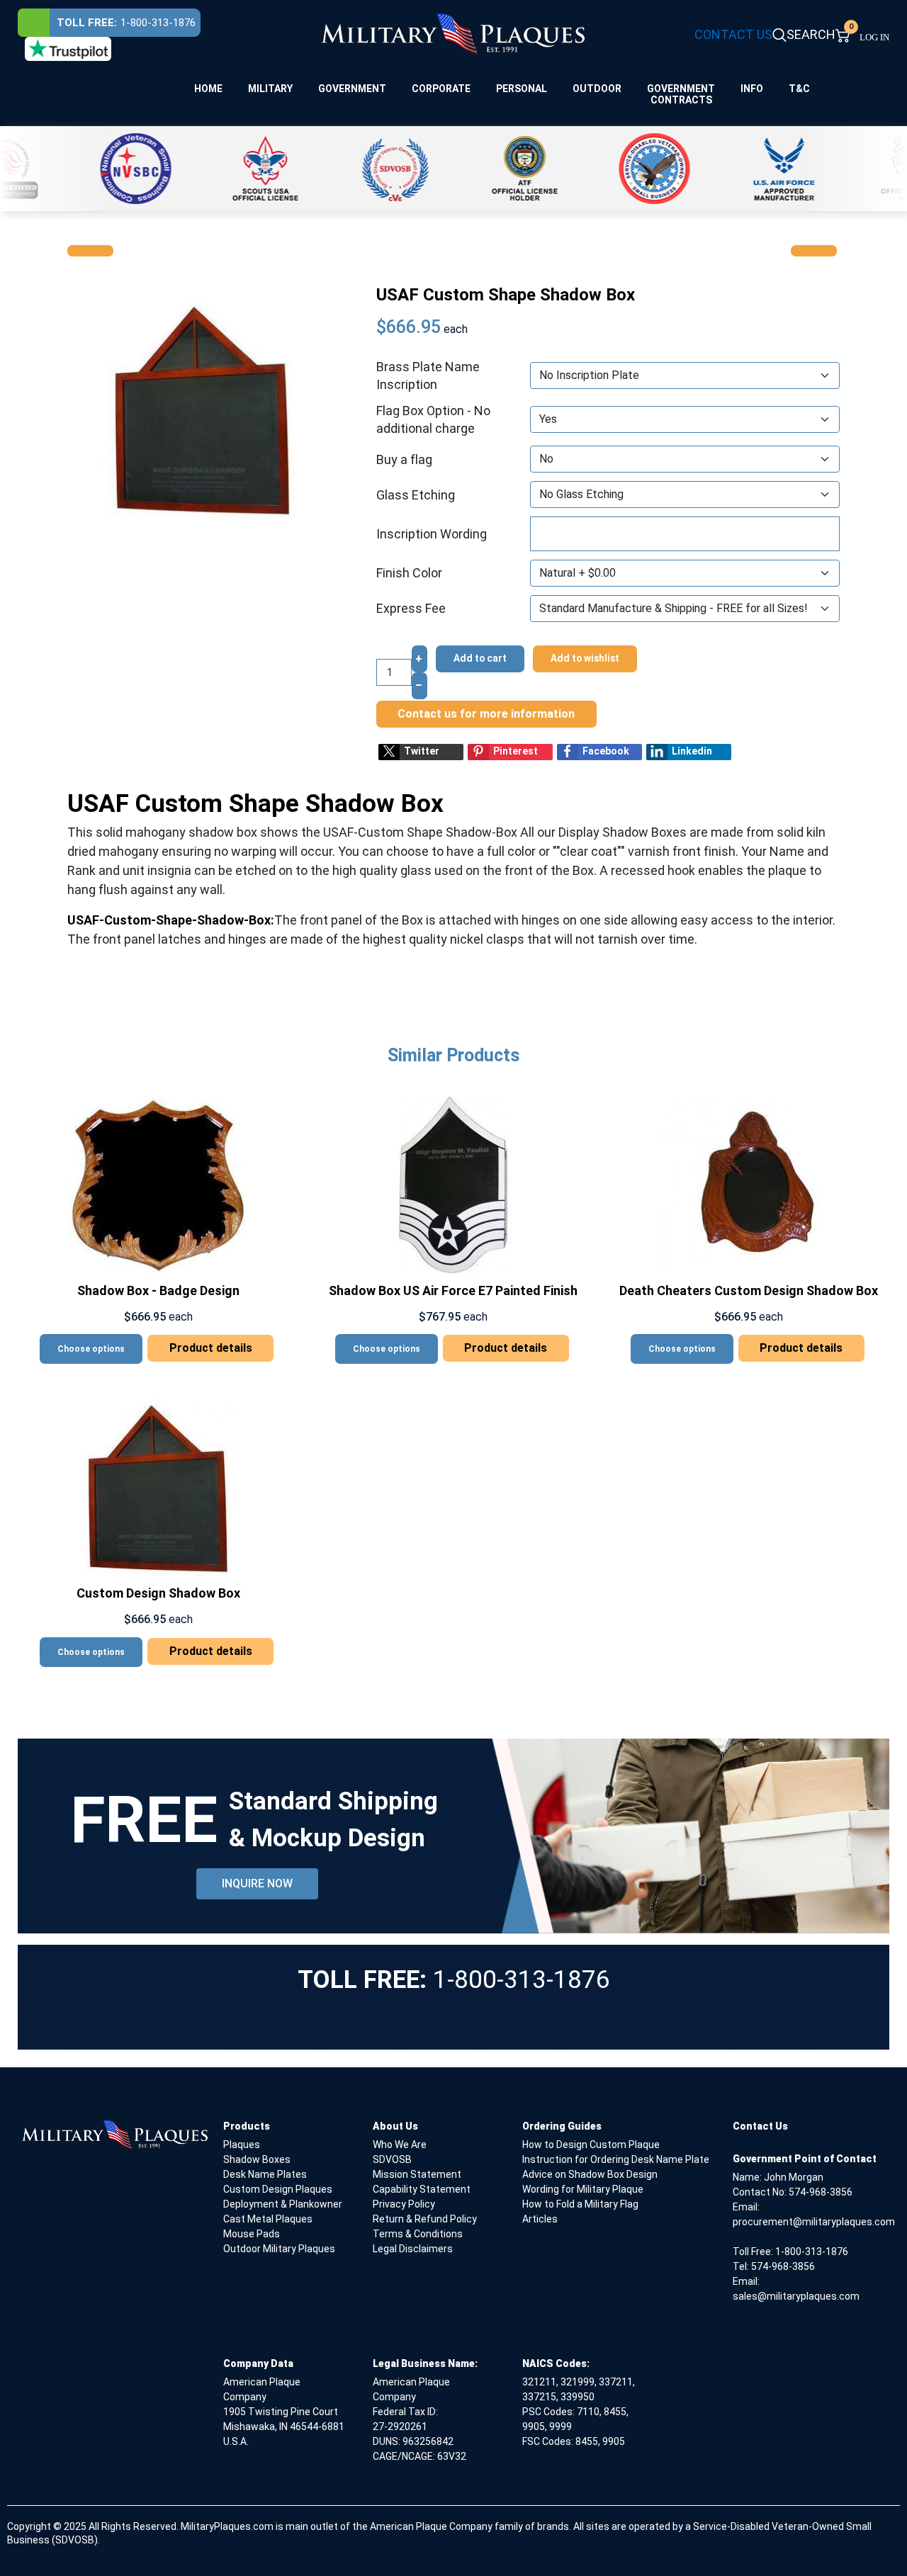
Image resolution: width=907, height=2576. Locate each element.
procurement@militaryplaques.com (814, 2222)
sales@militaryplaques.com (796, 2296)
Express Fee (411, 608)
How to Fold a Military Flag (580, 2204)
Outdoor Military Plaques (279, 2249)
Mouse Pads (252, 2234)
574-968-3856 (821, 2192)
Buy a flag (404, 459)
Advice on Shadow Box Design (590, 2174)
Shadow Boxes (257, 2159)
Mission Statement (417, 2174)
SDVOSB (392, 2159)
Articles (540, 2219)
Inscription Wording (432, 534)
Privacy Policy (404, 2204)
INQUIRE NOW (257, 1883)
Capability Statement (422, 2189)
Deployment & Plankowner (283, 2204)
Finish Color (409, 573)
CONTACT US (733, 34)
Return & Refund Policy (425, 2219)
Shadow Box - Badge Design (158, 1290)
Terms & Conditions (418, 2234)
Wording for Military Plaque (583, 2189)
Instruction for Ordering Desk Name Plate (616, 2159)
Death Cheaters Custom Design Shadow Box (749, 1290)
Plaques (242, 2145)
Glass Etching (416, 495)
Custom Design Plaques (278, 2189)
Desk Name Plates (265, 2174)
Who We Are (400, 2145)
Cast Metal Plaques (268, 2219)
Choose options (91, 1349)
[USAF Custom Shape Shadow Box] (203, 408)
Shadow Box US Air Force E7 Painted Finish (453, 1290)
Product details (211, 1348)
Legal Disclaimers (413, 2249)
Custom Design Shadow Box (158, 1593)
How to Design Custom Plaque (591, 2145)
